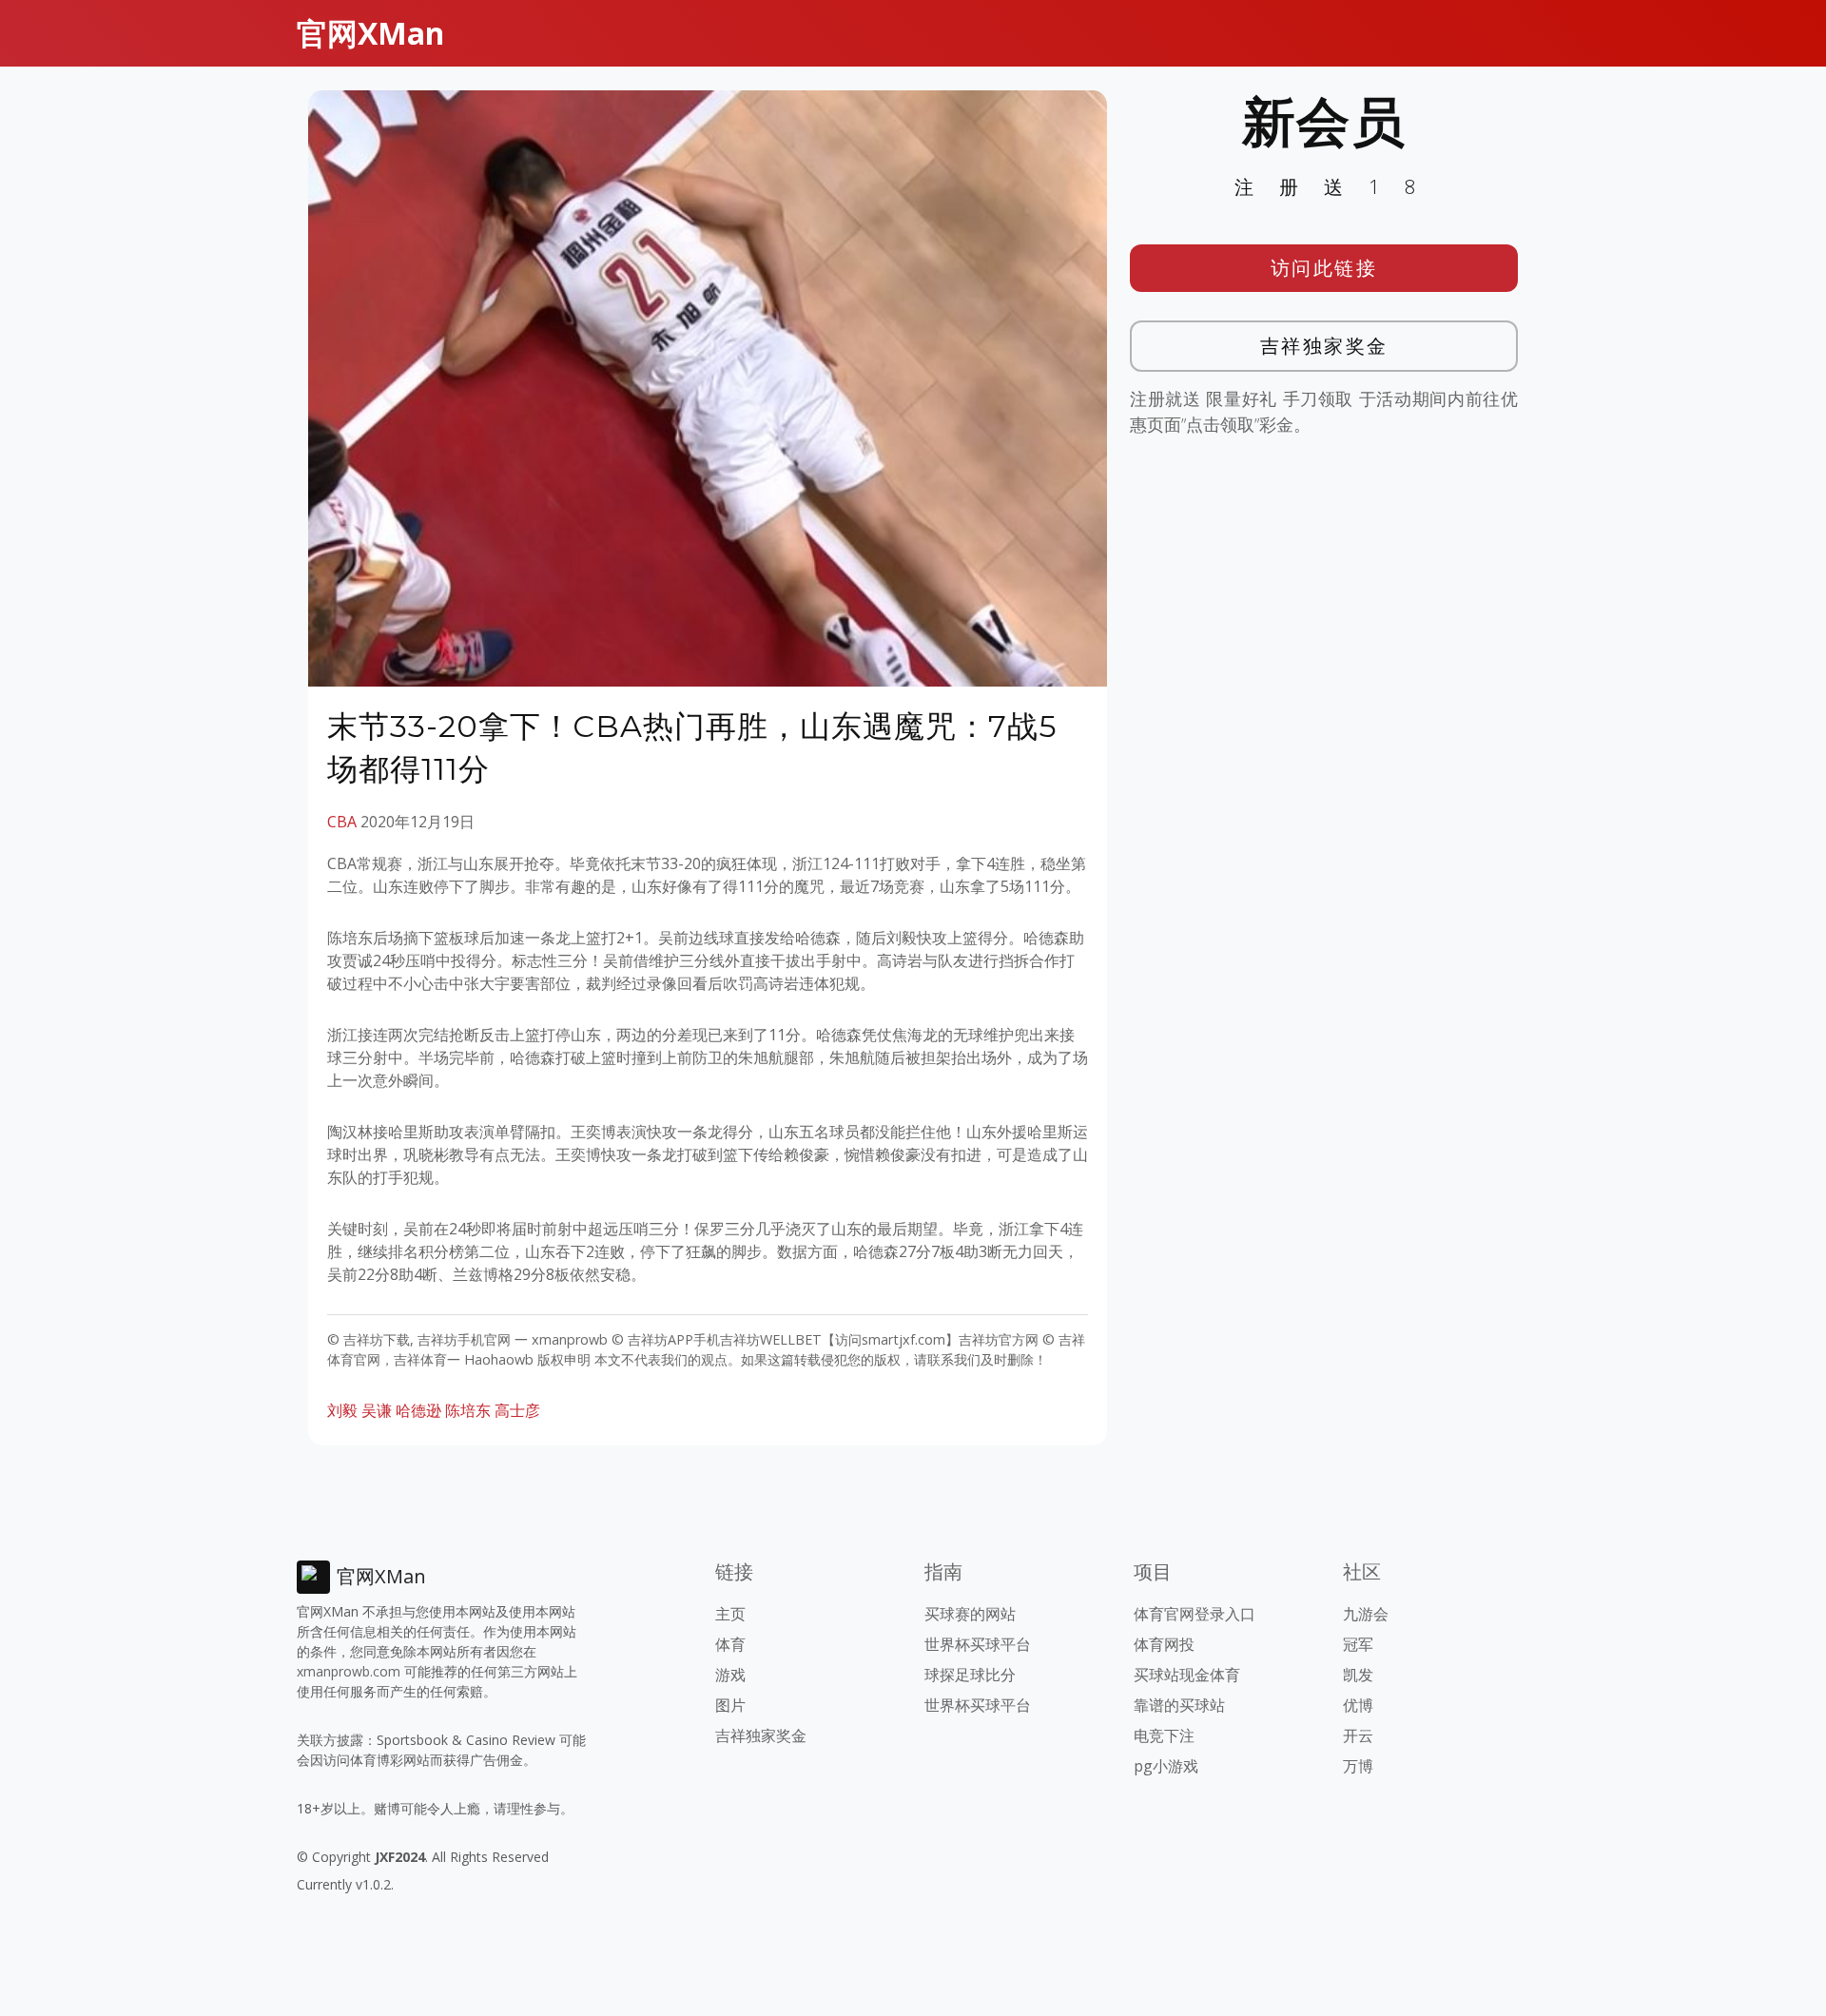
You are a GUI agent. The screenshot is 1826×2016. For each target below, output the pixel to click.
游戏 (730, 1675)
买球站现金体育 (1187, 1675)
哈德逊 (418, 1410)
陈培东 (468, 1410)
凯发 (1358, 1675)
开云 (1358, 1735)
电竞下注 (1164, 1735)
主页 (730, 1614)
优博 (1358, 1705)
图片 (730, 1705)
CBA (342, 822)
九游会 (1366, 1614)
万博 (1358, 1766)
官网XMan (370, 33)
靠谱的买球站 (1179, 1705)
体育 (730, 1644)
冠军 (1358, 1644)
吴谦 (377, 1410)
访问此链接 (1324, 268)
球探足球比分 (970, 1675)
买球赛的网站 (970, 1614)
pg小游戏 (1166, 1766)
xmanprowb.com (349, 1671)
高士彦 (517, 1410)
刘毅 (342, 1410)
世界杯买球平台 (978, 1644)
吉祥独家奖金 (1324, 346)
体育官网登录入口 (1195, 1614)
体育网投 (1164, 1644)
